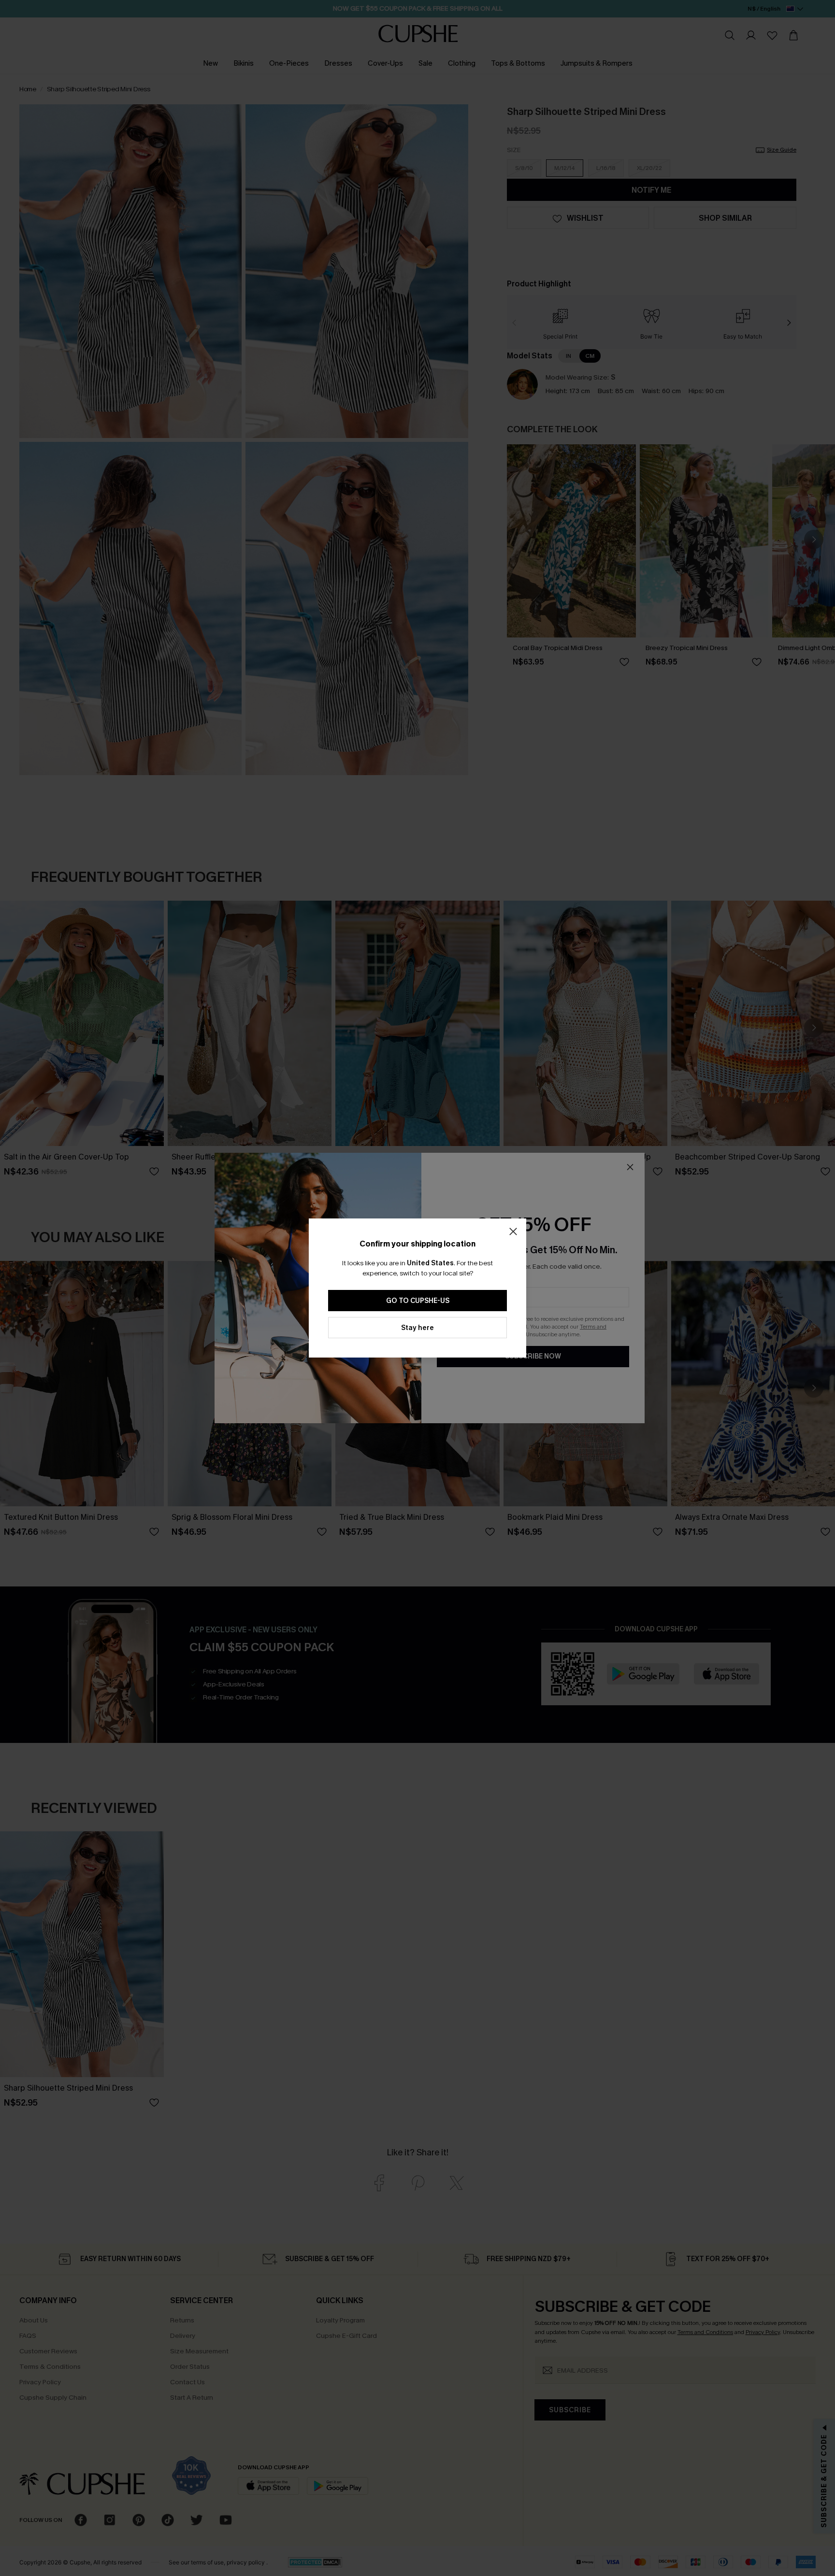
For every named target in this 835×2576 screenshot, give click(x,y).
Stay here (417, 1328)
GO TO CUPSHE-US (418, 1301)
